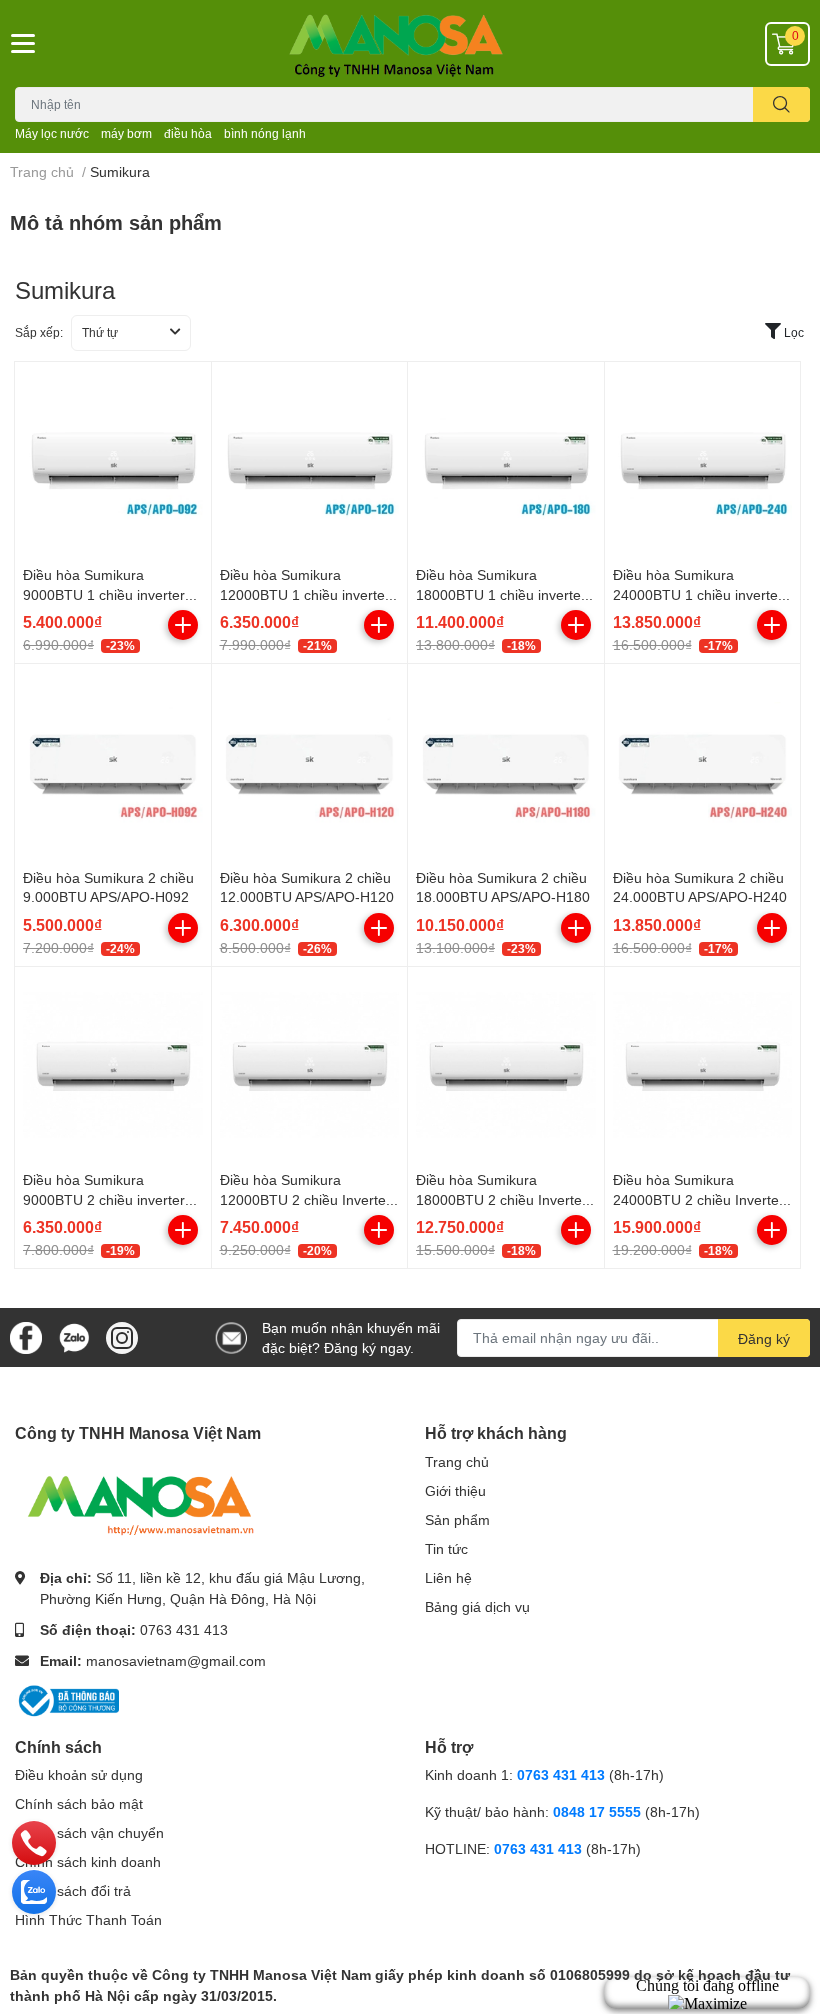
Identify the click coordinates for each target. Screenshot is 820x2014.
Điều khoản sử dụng (79, 1774)
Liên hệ (448, 1577)
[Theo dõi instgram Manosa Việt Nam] (122, 1335)
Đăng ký (764, 1338)
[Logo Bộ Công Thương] (67, 1698)
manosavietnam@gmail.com (176, 1660)
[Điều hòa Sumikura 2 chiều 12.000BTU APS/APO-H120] (310, 762)
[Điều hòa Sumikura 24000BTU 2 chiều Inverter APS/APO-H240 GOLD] (703, 1065)
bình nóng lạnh (265, 133)
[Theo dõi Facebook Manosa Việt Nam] (26, 1335)
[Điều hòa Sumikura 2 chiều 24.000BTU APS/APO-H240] (703, 762)
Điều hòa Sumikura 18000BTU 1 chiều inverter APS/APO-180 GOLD (501, 594)
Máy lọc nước (52, 133)
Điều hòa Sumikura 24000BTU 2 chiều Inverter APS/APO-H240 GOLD (698, 1199)
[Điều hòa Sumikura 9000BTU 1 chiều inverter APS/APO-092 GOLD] (113, 460)
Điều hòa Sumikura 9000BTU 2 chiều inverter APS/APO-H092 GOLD (104, 1199)
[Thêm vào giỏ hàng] (183, 625)
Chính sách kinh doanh (88, 1861)
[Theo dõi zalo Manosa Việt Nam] (74, 1335)
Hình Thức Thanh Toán (88, 1919)
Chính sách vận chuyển (89, 1832)
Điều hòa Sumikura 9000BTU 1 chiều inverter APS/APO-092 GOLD (104, 594)
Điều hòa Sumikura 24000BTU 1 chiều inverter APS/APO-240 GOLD (698, 594)
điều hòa (188, 133)
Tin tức (446, 1548)
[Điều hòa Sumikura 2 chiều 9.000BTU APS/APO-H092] (113, 762)
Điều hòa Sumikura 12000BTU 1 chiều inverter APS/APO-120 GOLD (305, 594)
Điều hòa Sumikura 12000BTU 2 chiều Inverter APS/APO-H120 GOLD (305, 1199)
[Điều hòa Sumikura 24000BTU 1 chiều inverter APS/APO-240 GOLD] (703, 460)
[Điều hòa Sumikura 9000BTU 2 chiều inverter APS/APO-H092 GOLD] (113, 1065)
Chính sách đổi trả (73, 1890)
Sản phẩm (457, 1519)
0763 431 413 (184, 1629)
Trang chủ (457, 1461)
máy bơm (126, 133)
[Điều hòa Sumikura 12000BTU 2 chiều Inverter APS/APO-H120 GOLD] (310, 1065)
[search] (781, 104)
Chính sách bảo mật (79, 1803)
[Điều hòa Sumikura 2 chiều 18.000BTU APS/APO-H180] (506, 762)
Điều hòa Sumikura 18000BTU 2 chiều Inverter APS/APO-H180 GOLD (501, 1199)
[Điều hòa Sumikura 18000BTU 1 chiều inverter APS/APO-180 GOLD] (506, 460)
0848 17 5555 (597, 1811)
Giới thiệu (455, 1490)
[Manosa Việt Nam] (410, 43)
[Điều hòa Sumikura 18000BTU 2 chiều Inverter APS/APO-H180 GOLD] (506, 1065)
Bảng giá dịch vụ (477, 1606)
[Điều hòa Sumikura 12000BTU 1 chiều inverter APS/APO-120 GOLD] (310, 460)
